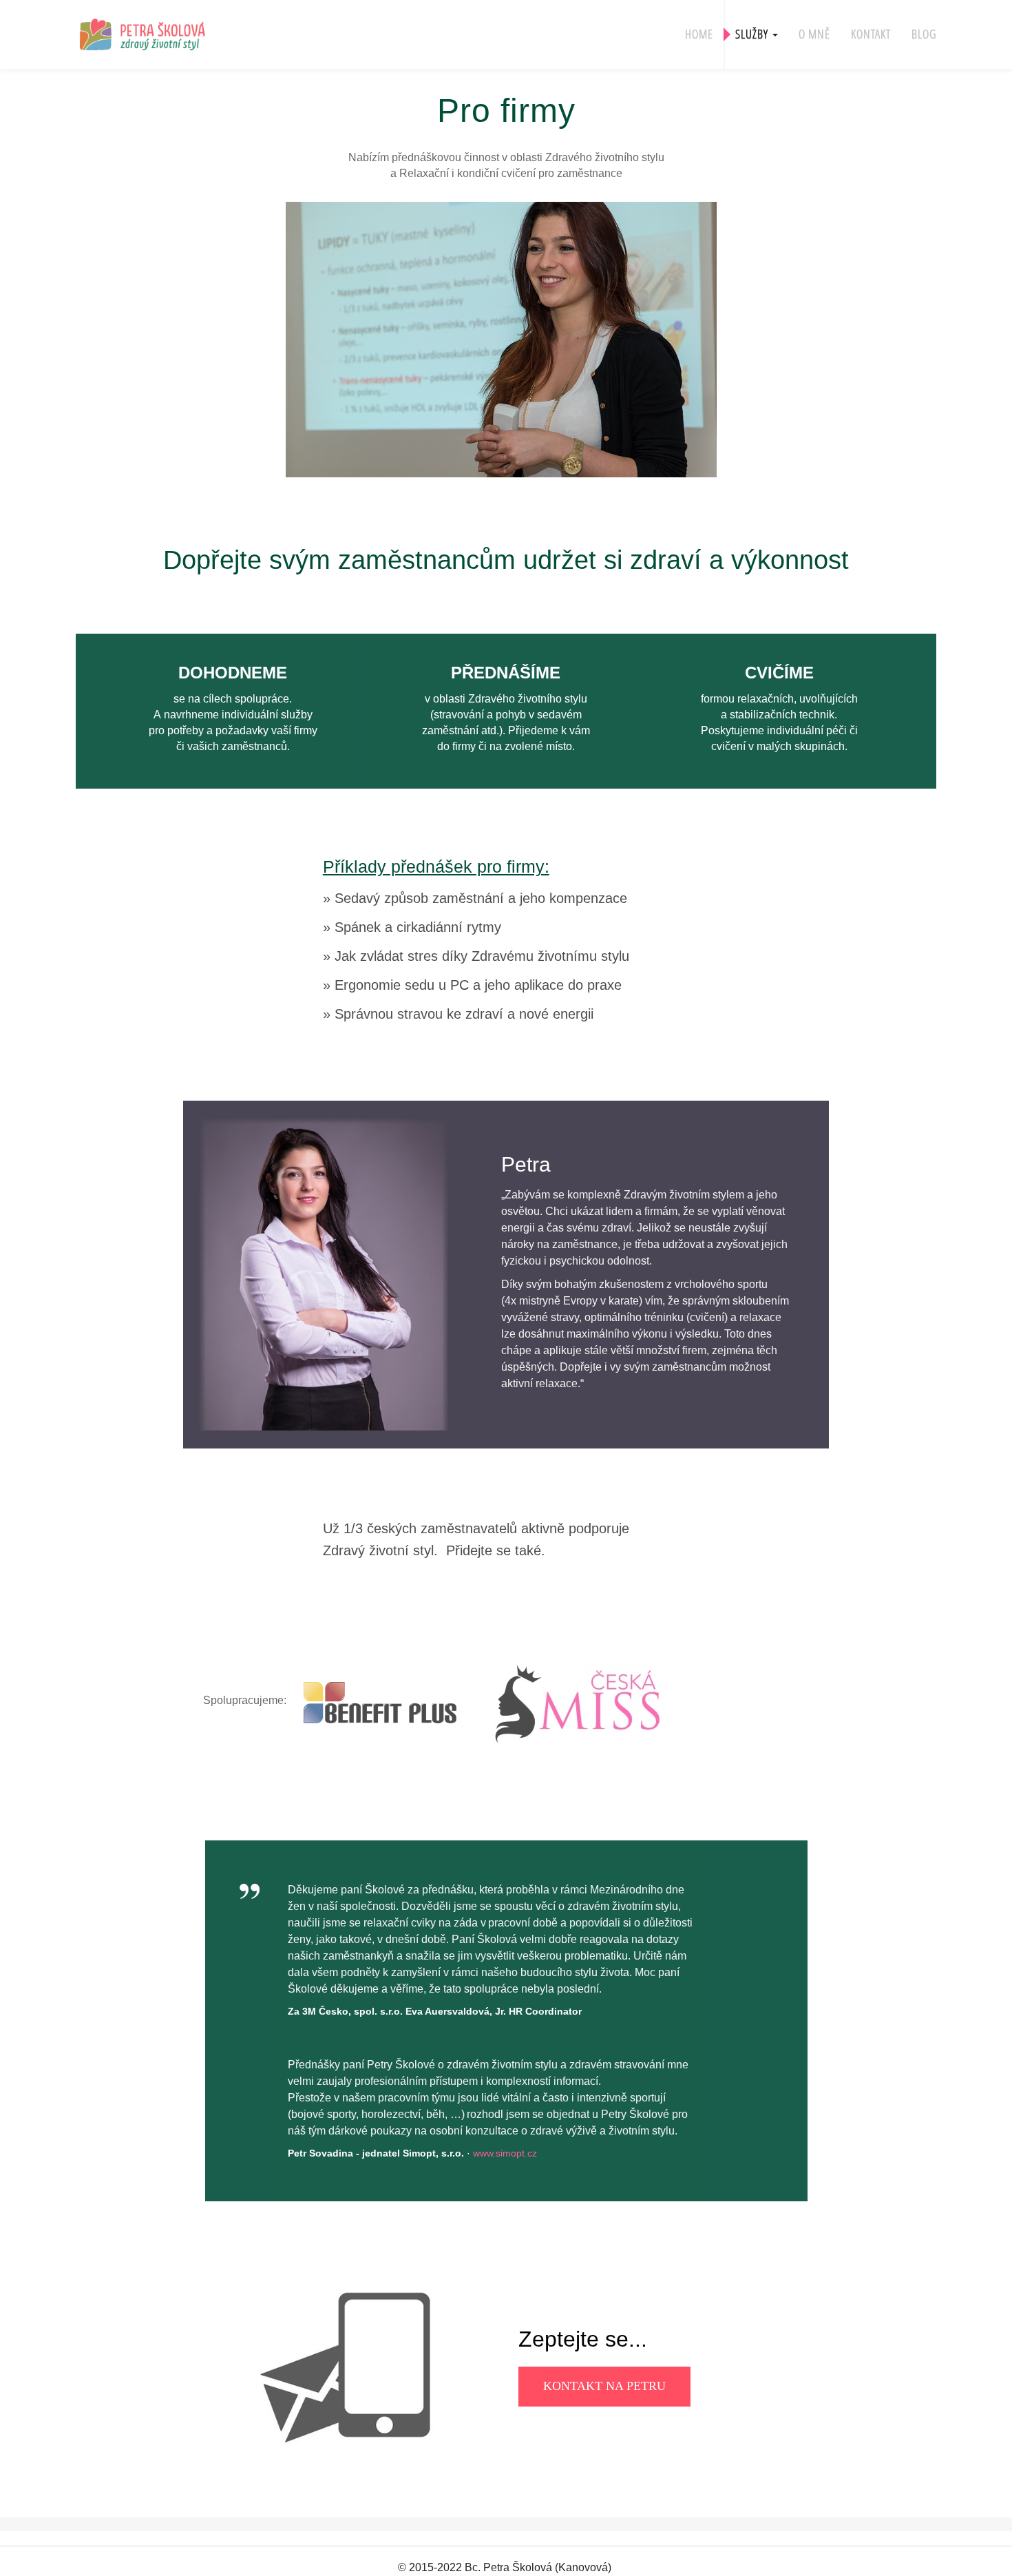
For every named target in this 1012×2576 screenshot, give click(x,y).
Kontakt (871, 34)
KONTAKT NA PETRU (604, 2386)
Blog (924, 34)
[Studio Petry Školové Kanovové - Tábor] (162, 33)
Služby (753, 34)
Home (699, 34)
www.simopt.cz (505, 2153)
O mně (814, 34)
